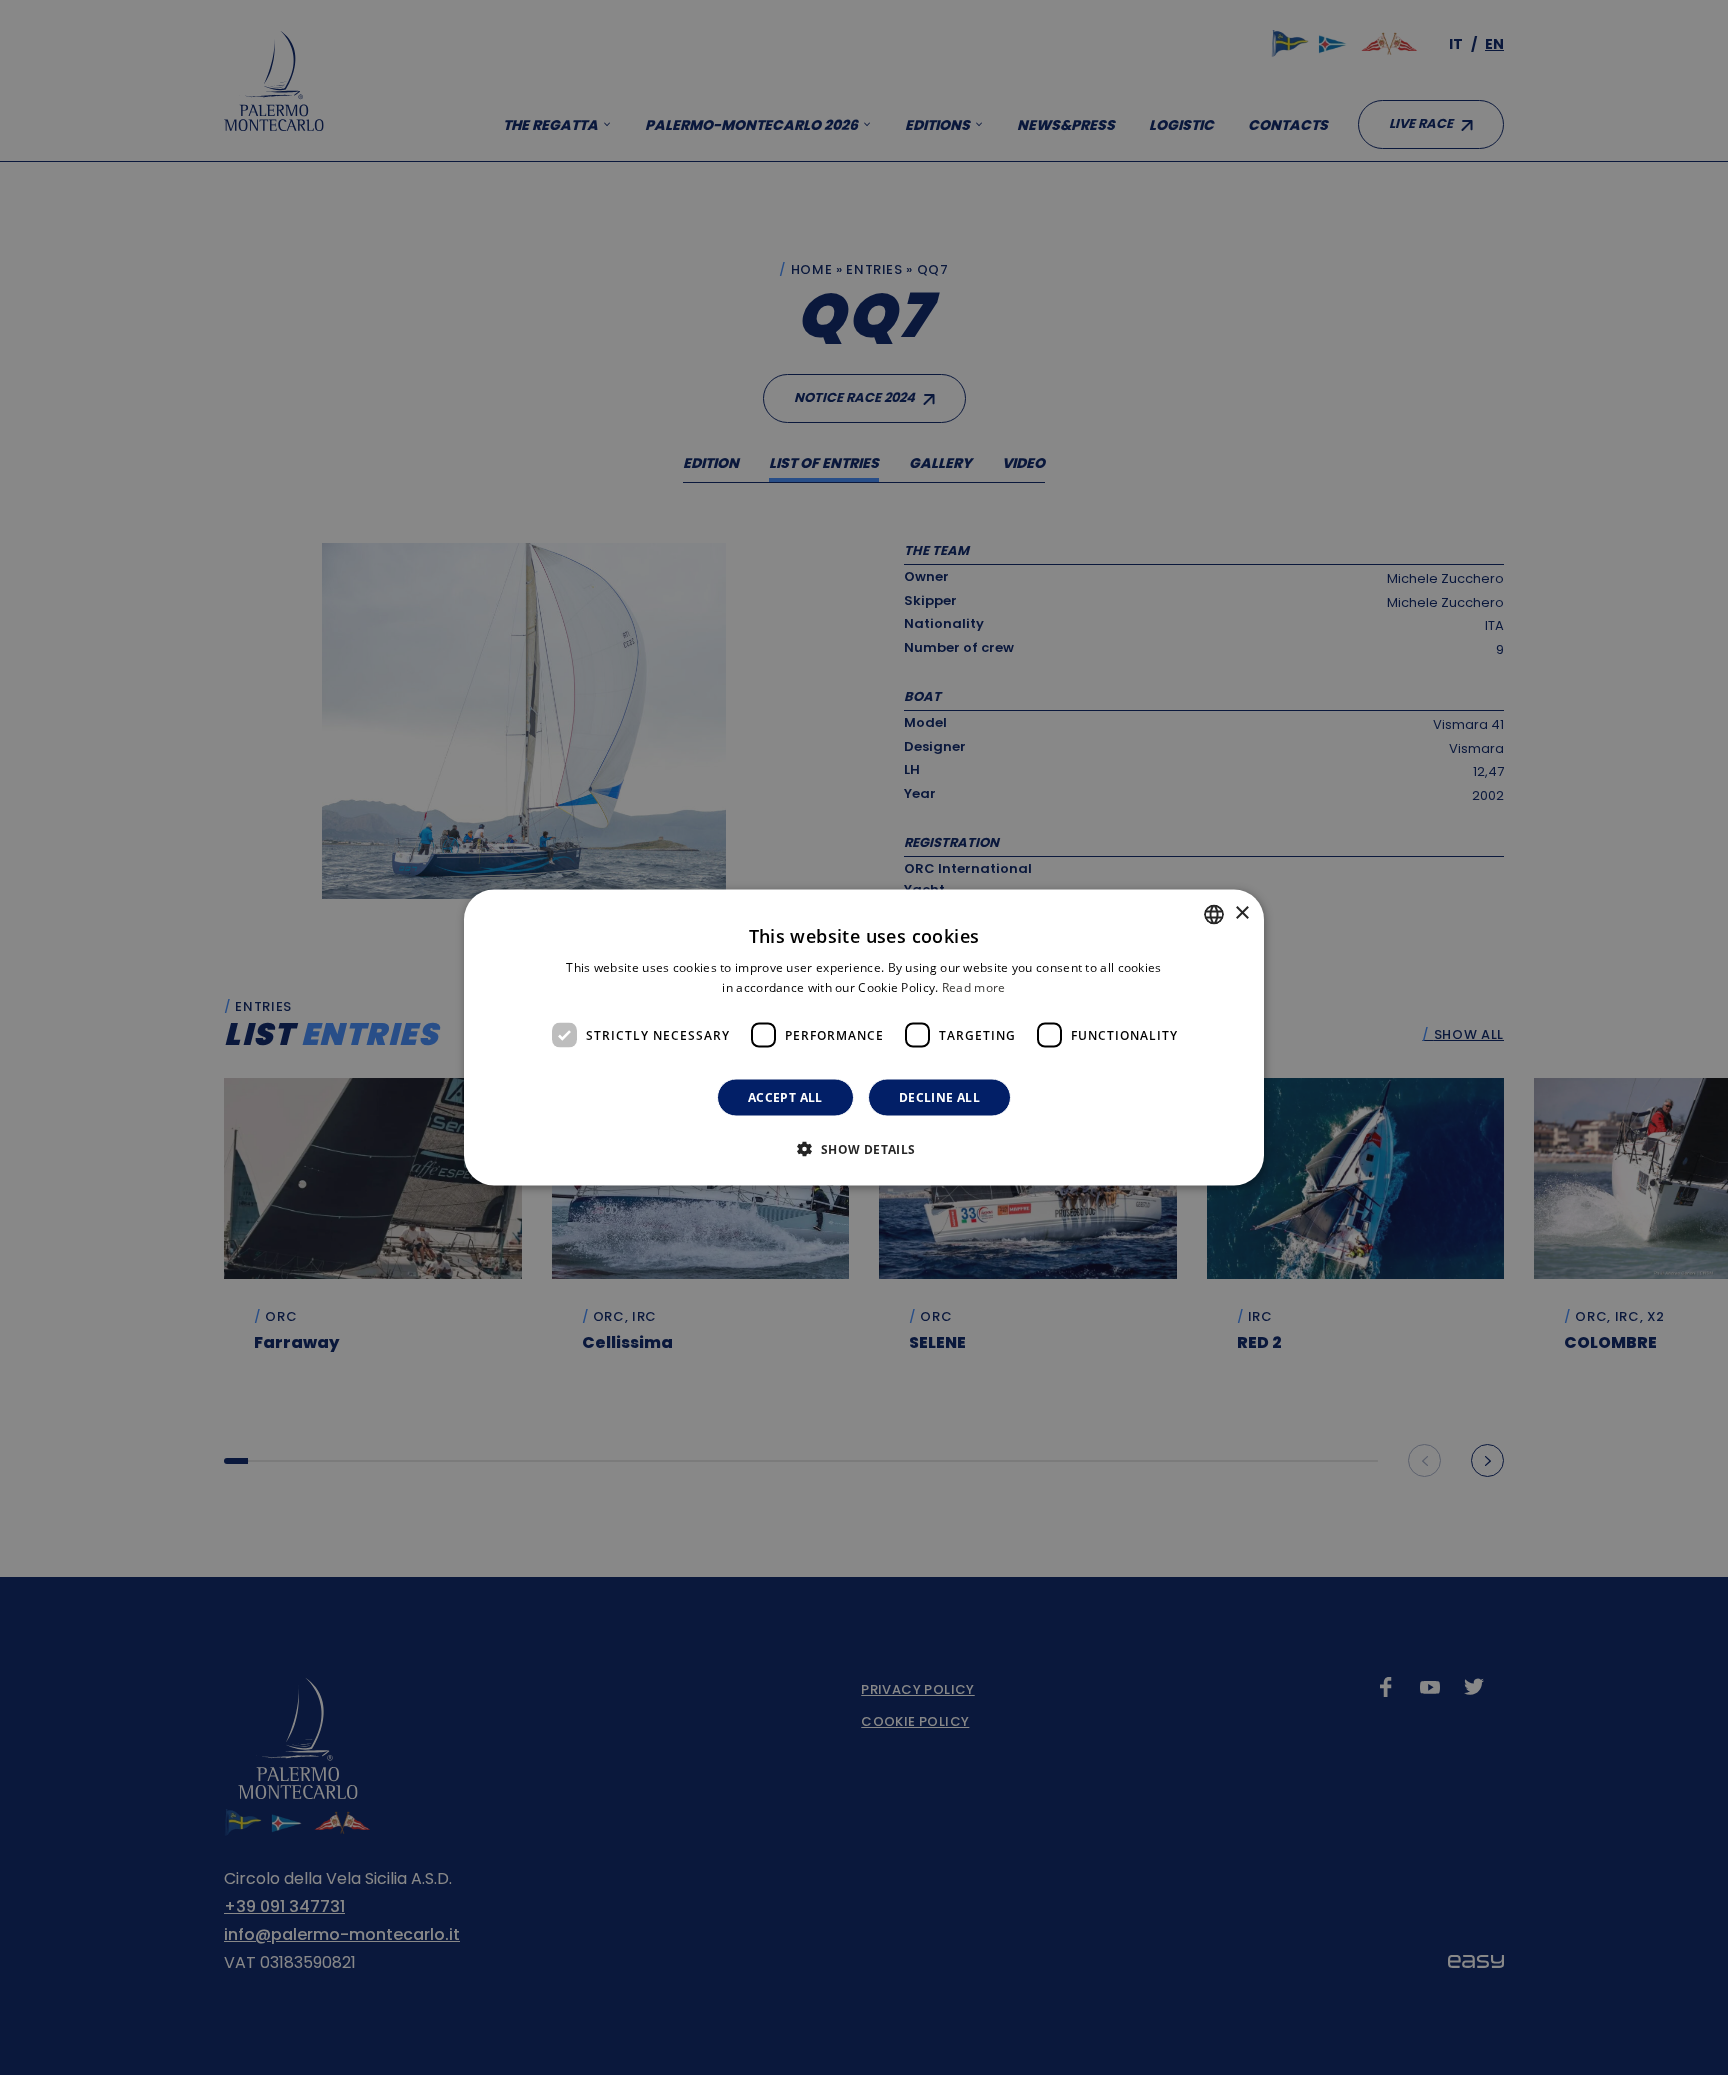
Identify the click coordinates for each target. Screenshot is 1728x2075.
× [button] (1241, 913)
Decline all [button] (939, 1097)
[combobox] (1214, 914)
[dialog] (864, 1037)
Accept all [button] (785, 1097)
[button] (863, 1149)
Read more (974, 986)
